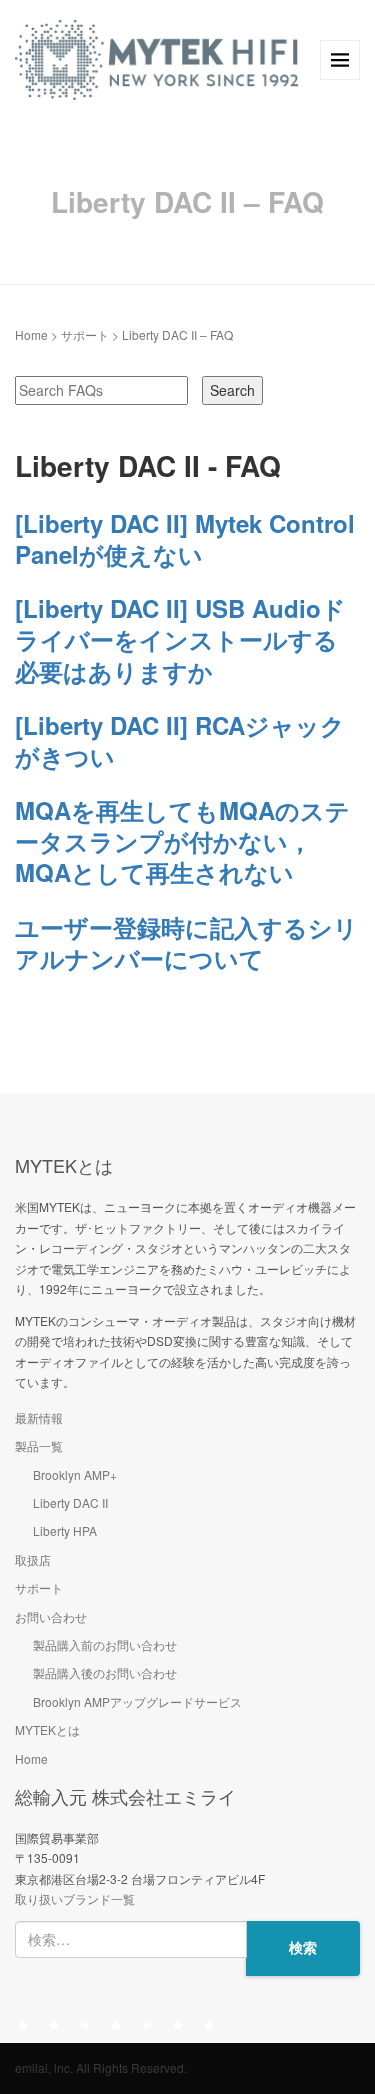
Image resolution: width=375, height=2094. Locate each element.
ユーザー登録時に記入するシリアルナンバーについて (186, 942)
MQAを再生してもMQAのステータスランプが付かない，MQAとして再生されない (182, 841)
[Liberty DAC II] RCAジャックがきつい (180, 740)
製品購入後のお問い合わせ (105, 1672)
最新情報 (39, 1417)
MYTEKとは (47, 1729)
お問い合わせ (51, 1616)
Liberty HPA (65, 1530)
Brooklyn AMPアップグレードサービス (137, 1701)
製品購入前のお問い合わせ (105, 1644)
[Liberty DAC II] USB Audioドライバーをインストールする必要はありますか (180, 639)
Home (31, 334)
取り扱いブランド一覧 (75, 1898)
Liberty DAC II (70, 1502)
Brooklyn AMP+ (75, 1474)
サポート (85, 334)
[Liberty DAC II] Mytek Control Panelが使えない (185, 538)
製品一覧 (39, 1445)
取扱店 (33, 1559)
